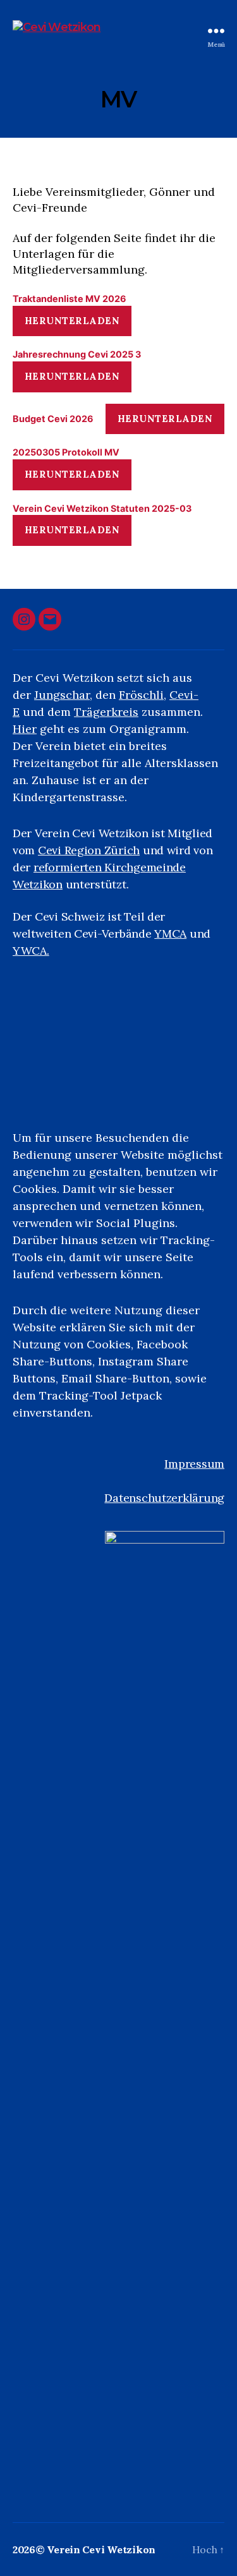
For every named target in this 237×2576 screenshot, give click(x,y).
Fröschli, (143, 695)
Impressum (194, 1464)
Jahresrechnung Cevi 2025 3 (77, 354)
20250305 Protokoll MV (66, 452)
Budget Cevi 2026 (53, 419)
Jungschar (62, 695)
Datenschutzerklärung (164, 1498)
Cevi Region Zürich (89, 850)
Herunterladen (72, 321)
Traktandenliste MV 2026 (70, 299)
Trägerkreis (106, 712)
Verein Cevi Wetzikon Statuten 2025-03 (102, 508)
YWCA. (31, 951)
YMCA (170, 934)
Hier (25, 729)
